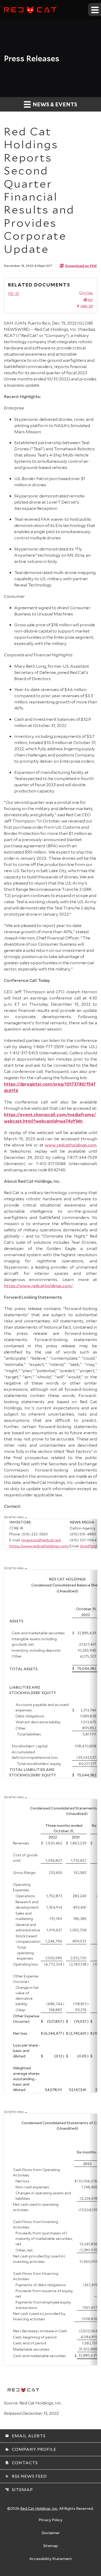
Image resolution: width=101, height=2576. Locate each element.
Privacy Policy (51, 2520)
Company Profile (31, 2449)
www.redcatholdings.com (71, 1145)
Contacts (21, 2463)
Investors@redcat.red (41, 1540)
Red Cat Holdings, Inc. (39, 2508)
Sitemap (19, 2489)
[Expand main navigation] (95, 10)
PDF (90, 300)
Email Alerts (25, 2436)
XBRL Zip (87, 306)
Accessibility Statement (51, 2559)
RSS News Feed (26, 2476)
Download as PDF (81, 266)
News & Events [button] (54, 104)
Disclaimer (51, 2533)
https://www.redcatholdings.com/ (38, 1286)
